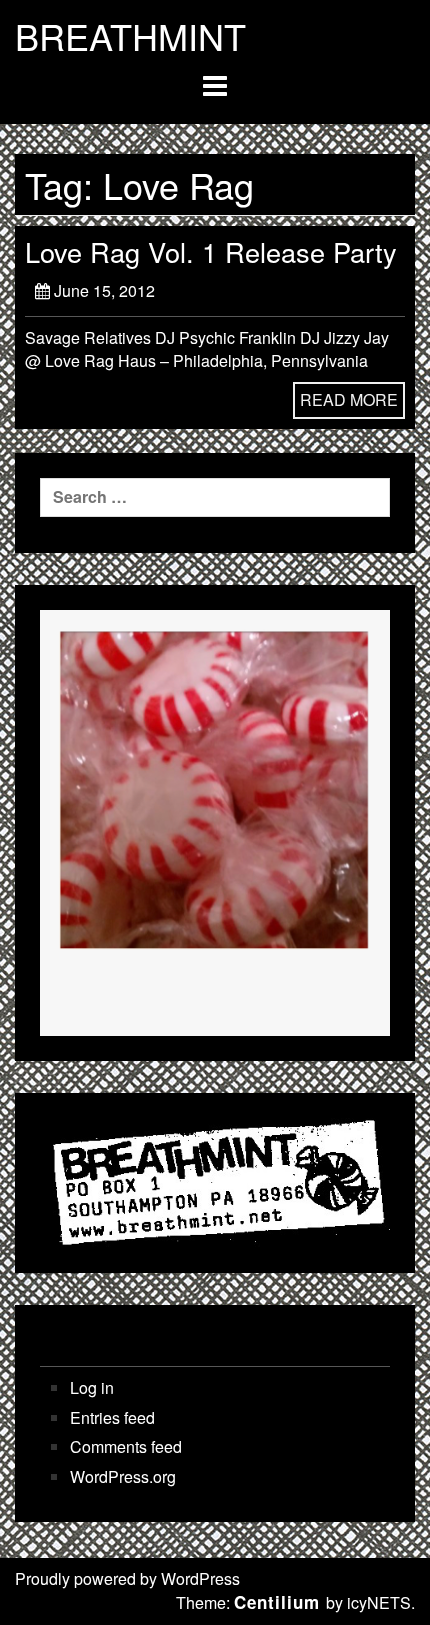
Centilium (277, 1602)
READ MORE (349, 399)
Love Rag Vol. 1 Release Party (211, 251)
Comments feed (126, 1447)
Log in (92, 1388)
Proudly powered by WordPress (127, 1578)
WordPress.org (123, 1477)
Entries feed (112, 1418)
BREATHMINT (130, 36)
